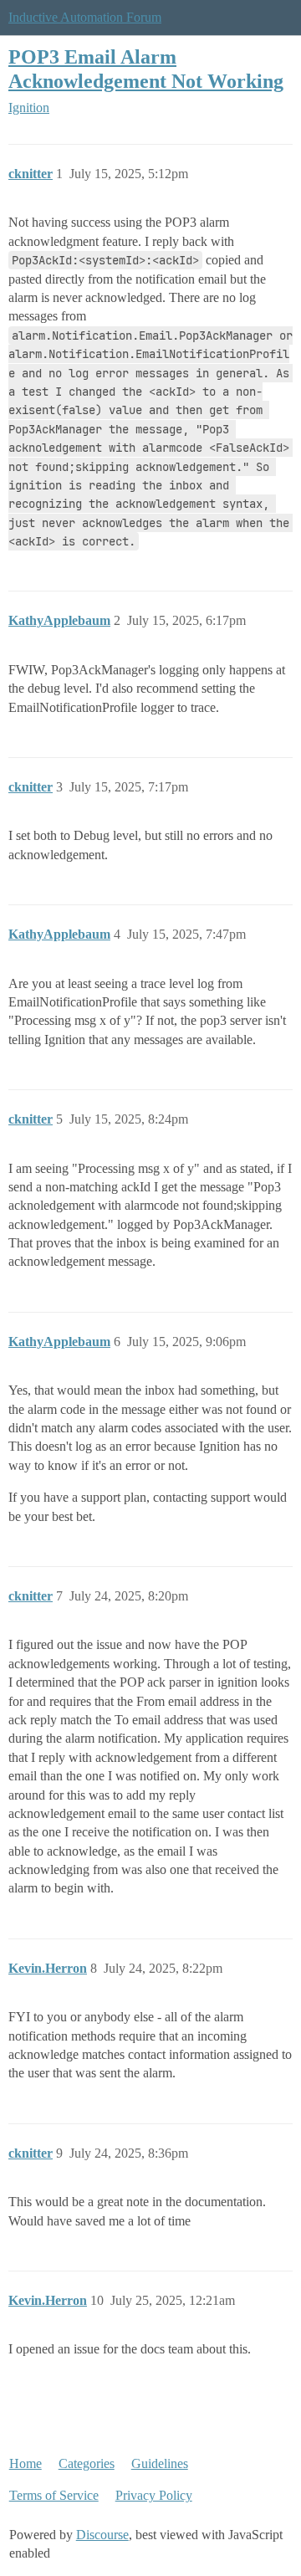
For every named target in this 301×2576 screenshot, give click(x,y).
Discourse (102, 2535)
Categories (87, 2463)
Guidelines (160, 2463)
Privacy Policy (154, 2495)
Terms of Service (54, 2495)
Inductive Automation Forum (85, 17)
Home (26, 2463)
